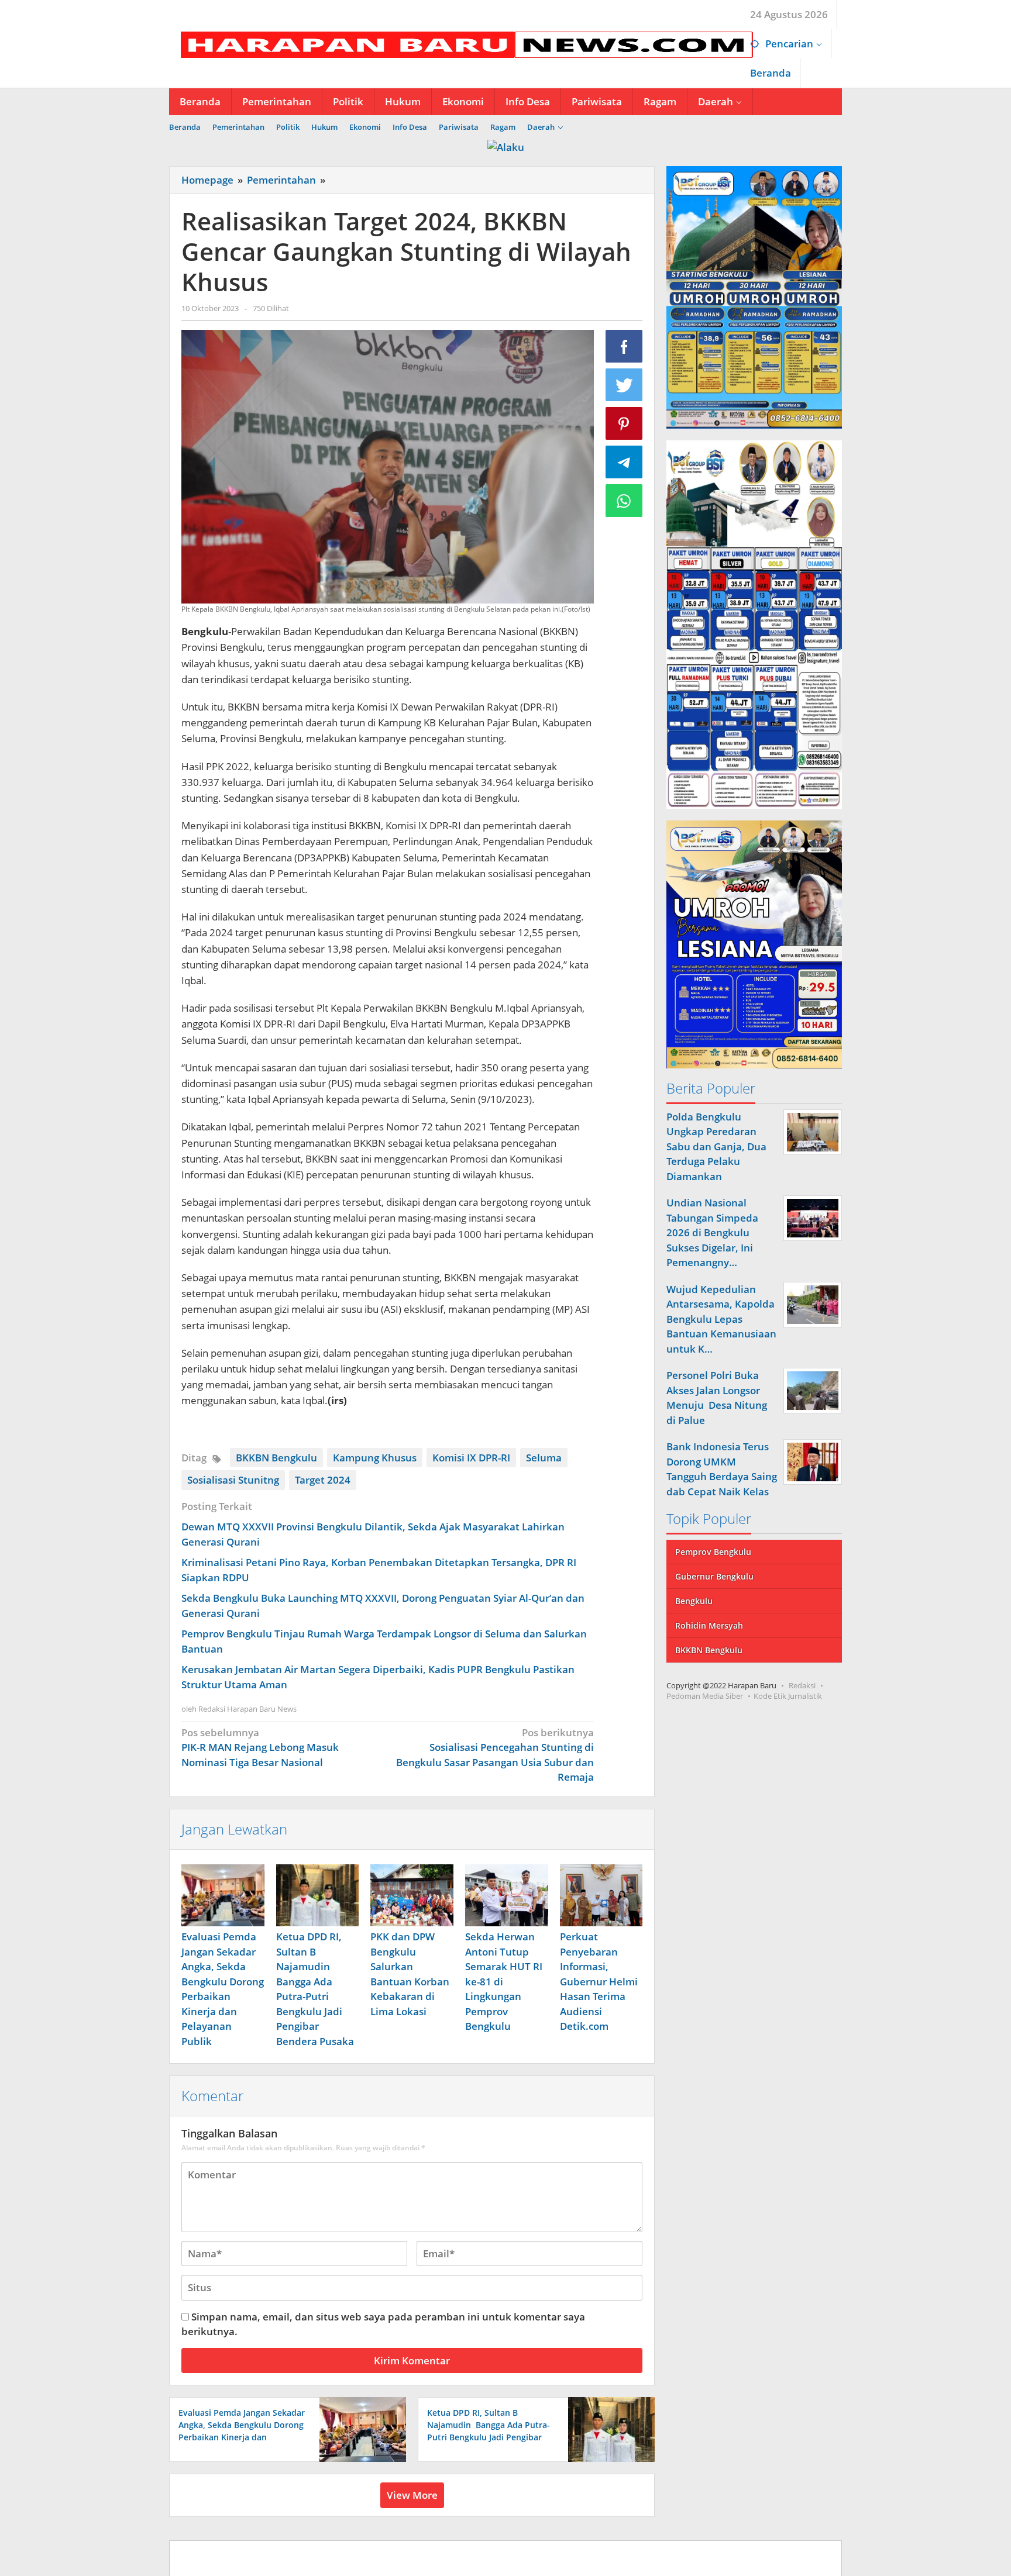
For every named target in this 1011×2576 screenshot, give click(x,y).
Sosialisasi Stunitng (233, 1480)
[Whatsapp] (624, 501)
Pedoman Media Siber (705, 1696)
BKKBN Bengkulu (276, 1458)
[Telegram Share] (624, 462)
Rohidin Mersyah (709, 1625)
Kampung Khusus (375, 1458)
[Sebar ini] (624, 346)
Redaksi (802, 1685)
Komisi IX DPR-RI (471, 1458)
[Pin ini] (624, 423)
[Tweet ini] (624, 385)
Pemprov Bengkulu (713, 1552)
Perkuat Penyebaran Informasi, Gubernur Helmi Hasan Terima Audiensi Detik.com (599, 1981)
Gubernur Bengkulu (714, 1576)
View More (412, 2495)
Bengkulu (694, 1601)
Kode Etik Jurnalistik (788, 1696)
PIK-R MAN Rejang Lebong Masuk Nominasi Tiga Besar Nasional (260, 1747)
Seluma (544, 1458)
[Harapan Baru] (461, 44)
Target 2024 (323, 1480)
